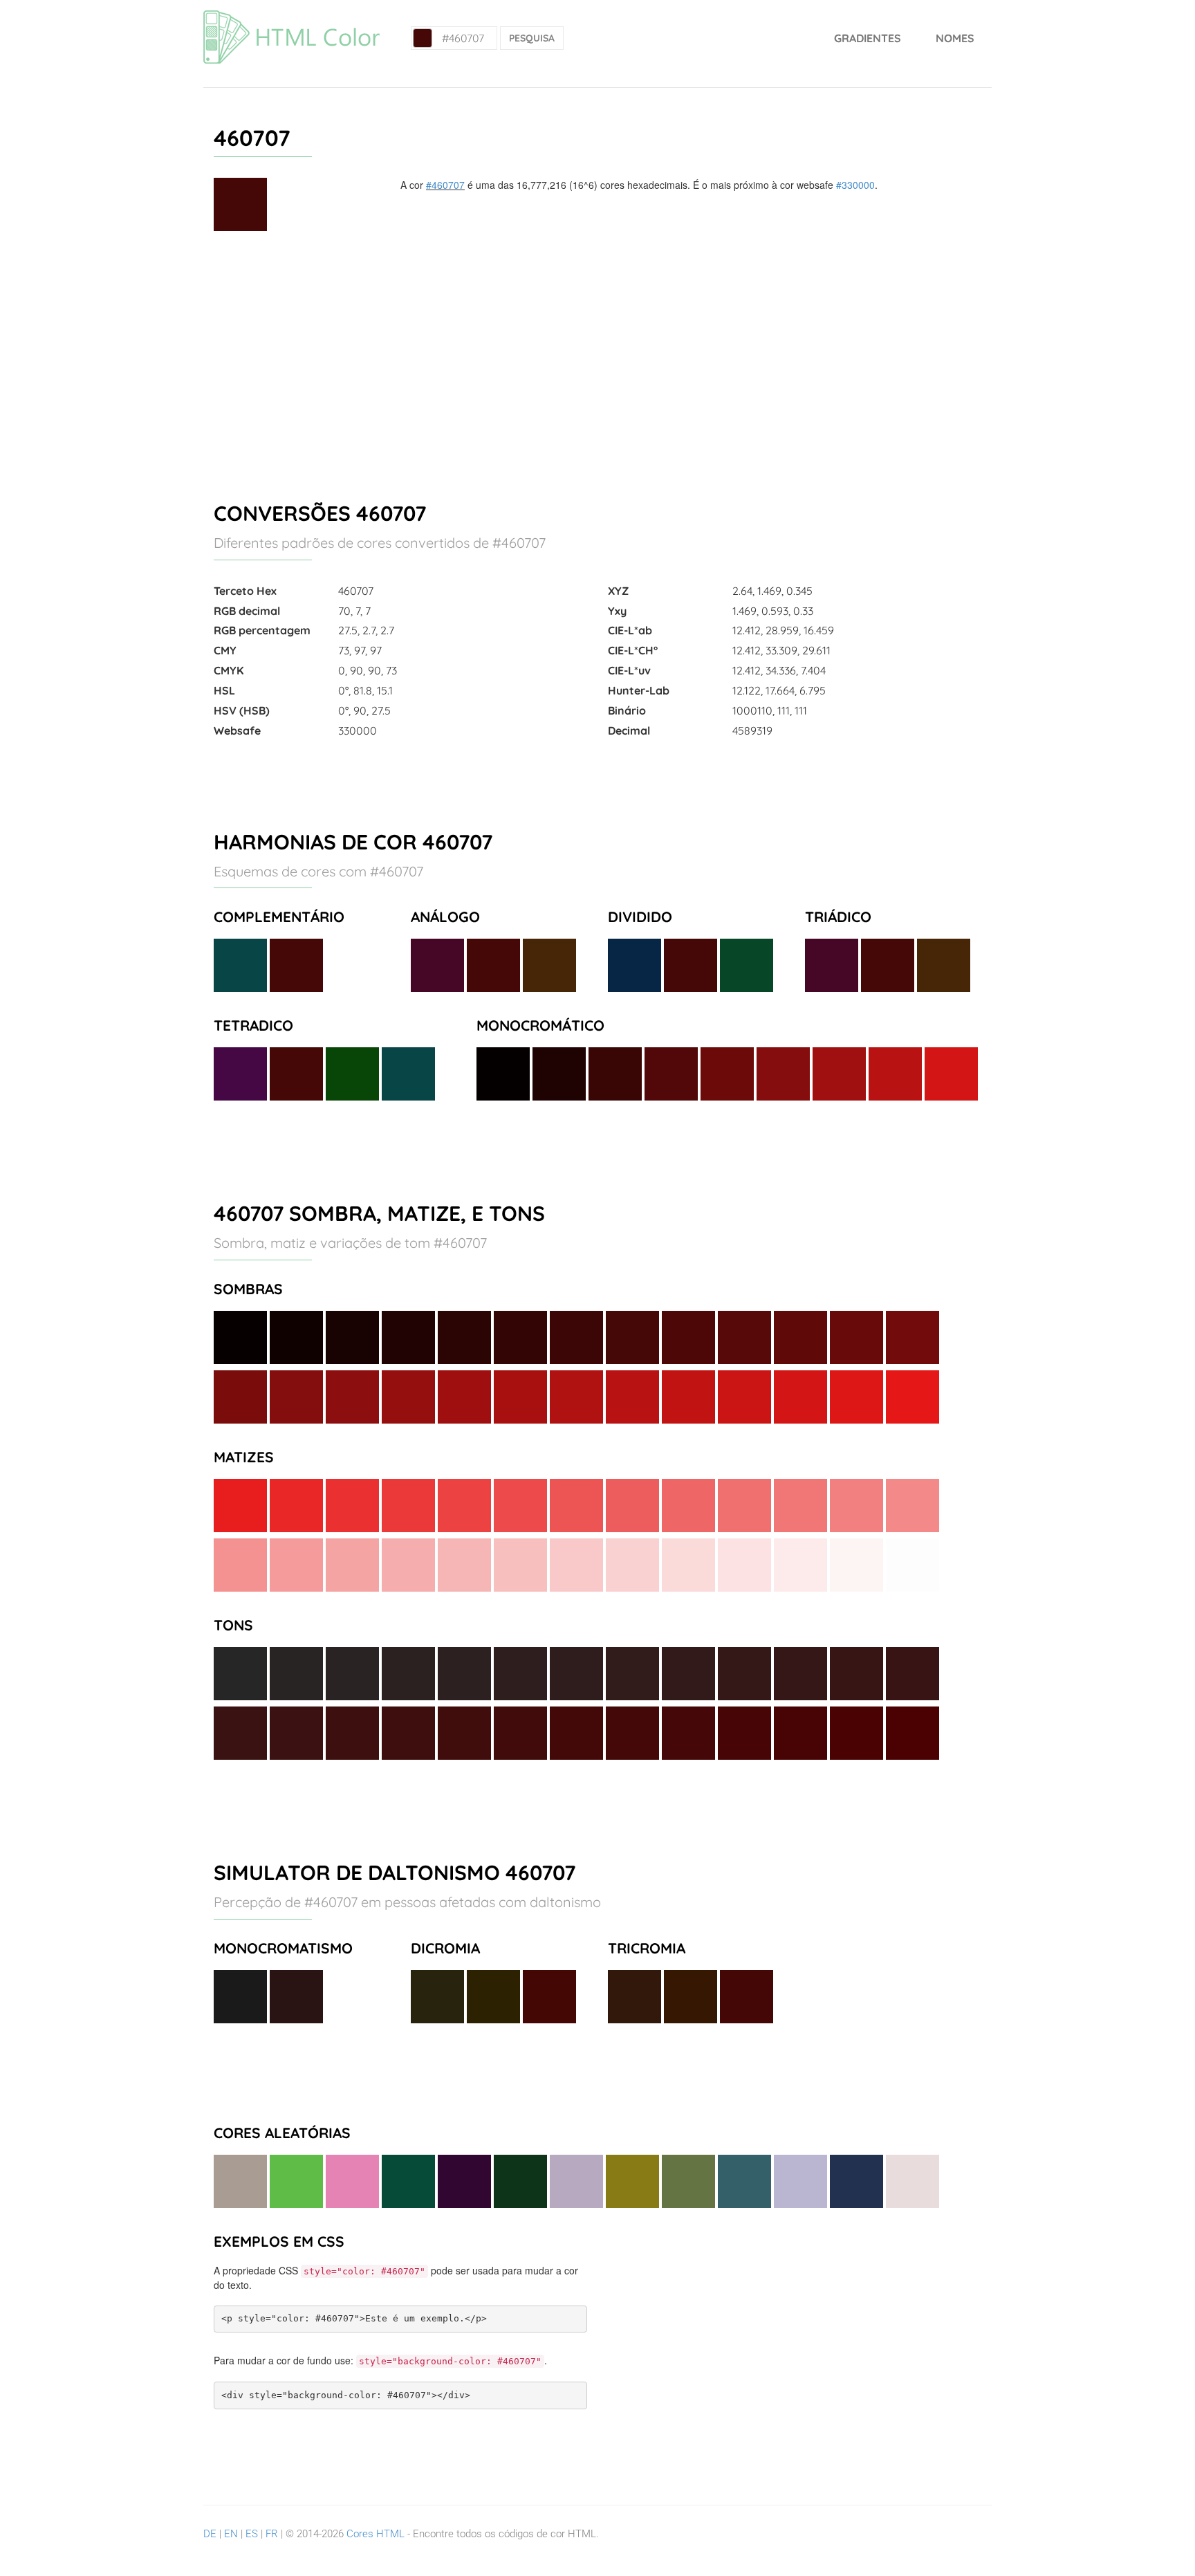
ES (252, 2534)
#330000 (855, 185)
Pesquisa (532, 38)
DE (210, 2534)
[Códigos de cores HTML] (291, 17)
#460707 (445, 185)
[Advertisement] (597, 360)
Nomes (955, 38)
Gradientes (868, 38)
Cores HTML (376, 2534)
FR (272, 2534)
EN (231, 2534)
